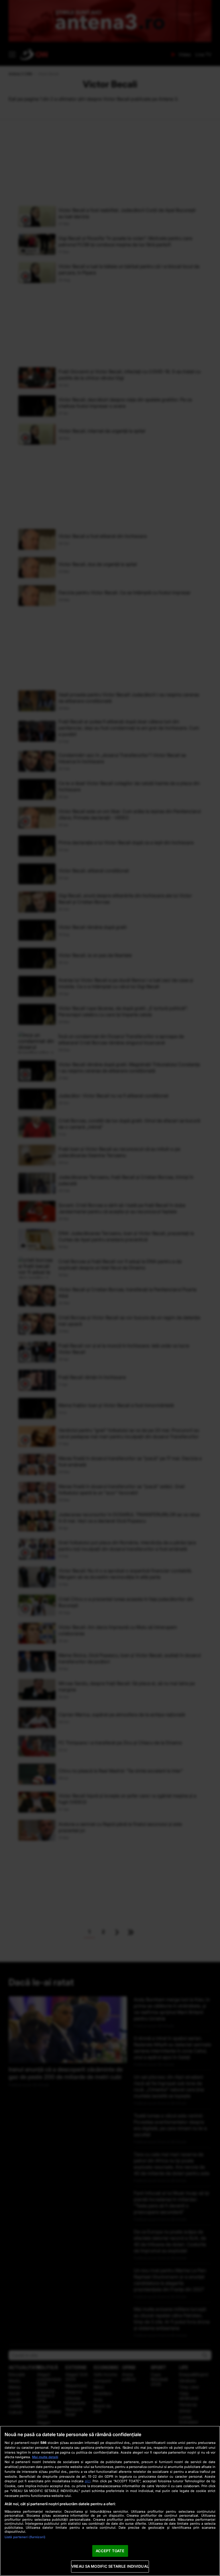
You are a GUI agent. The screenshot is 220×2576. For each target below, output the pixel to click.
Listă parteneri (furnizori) (25, 2537)
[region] (110, 2501)
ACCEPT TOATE (110, 2551)
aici (88, 2481)
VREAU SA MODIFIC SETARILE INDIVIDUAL (110, 2566)
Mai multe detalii (45, 2457)
